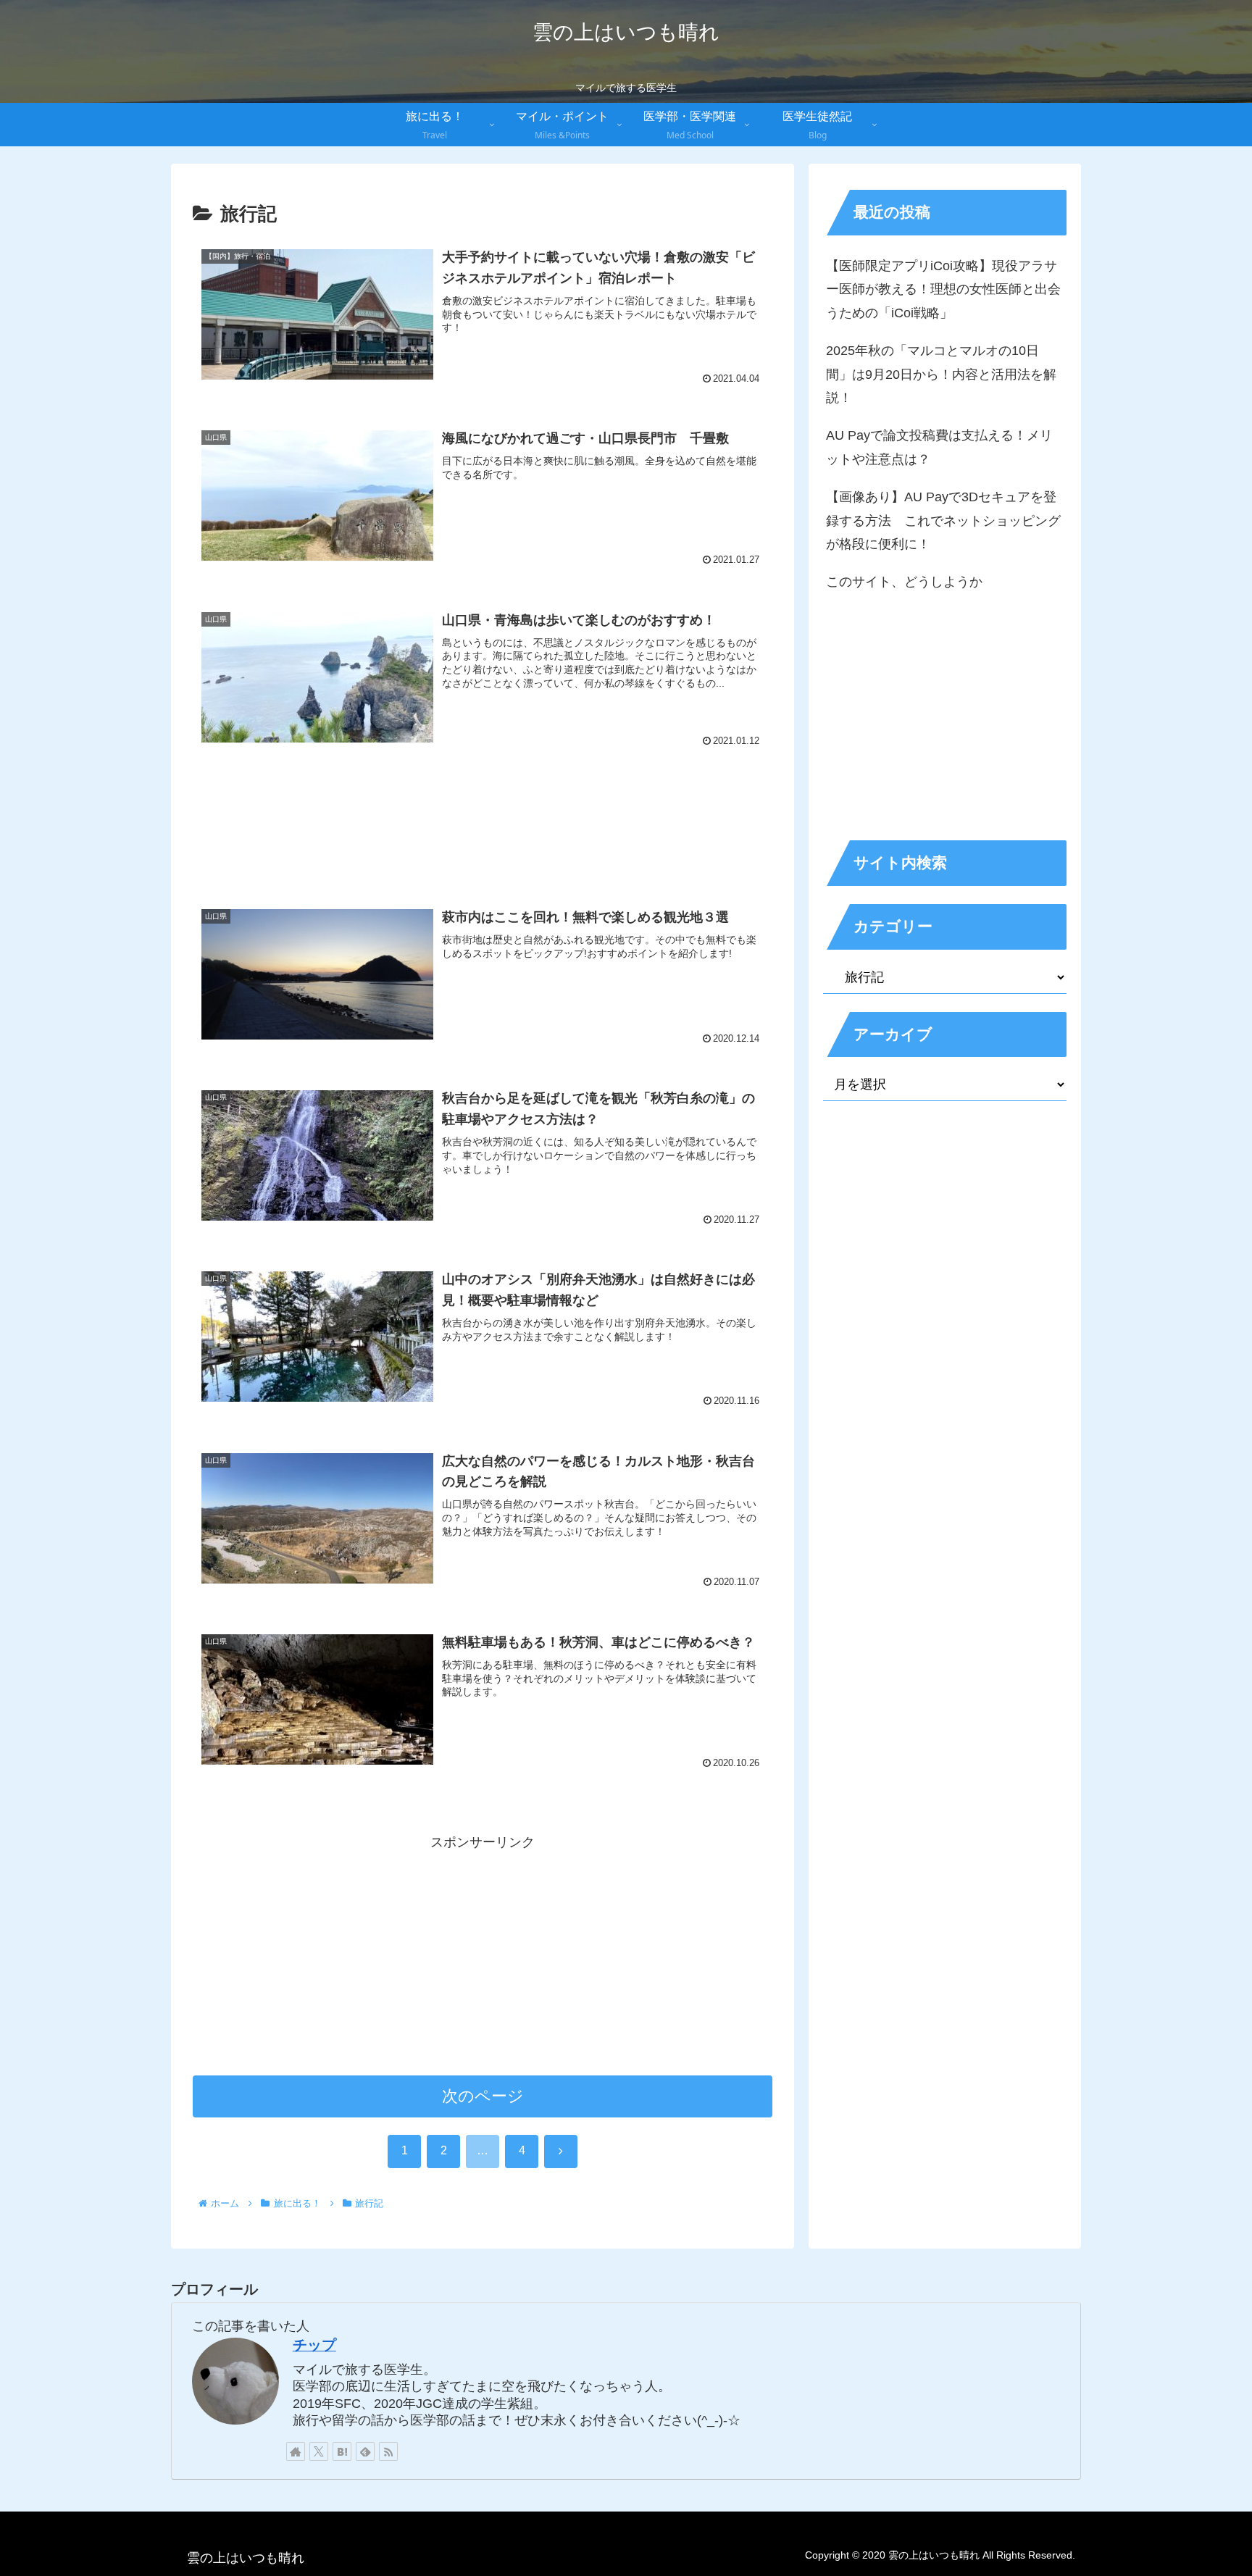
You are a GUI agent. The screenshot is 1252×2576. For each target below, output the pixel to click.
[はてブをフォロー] (342, 2451)
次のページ (483, 2096)
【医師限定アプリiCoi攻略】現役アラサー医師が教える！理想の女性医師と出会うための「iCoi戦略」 (943, 289)
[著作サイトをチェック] (296, 2451)
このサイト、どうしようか (904, 582)
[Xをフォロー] (319, 2451)
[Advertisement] (483, 816)
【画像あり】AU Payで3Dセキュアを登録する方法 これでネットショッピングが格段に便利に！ (943, 520)
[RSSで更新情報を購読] (388, 2451)
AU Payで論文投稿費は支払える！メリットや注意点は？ (939, 447)
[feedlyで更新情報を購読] (365, 2451)
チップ (314, 2345)
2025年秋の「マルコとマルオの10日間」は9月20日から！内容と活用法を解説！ (941, 374)
